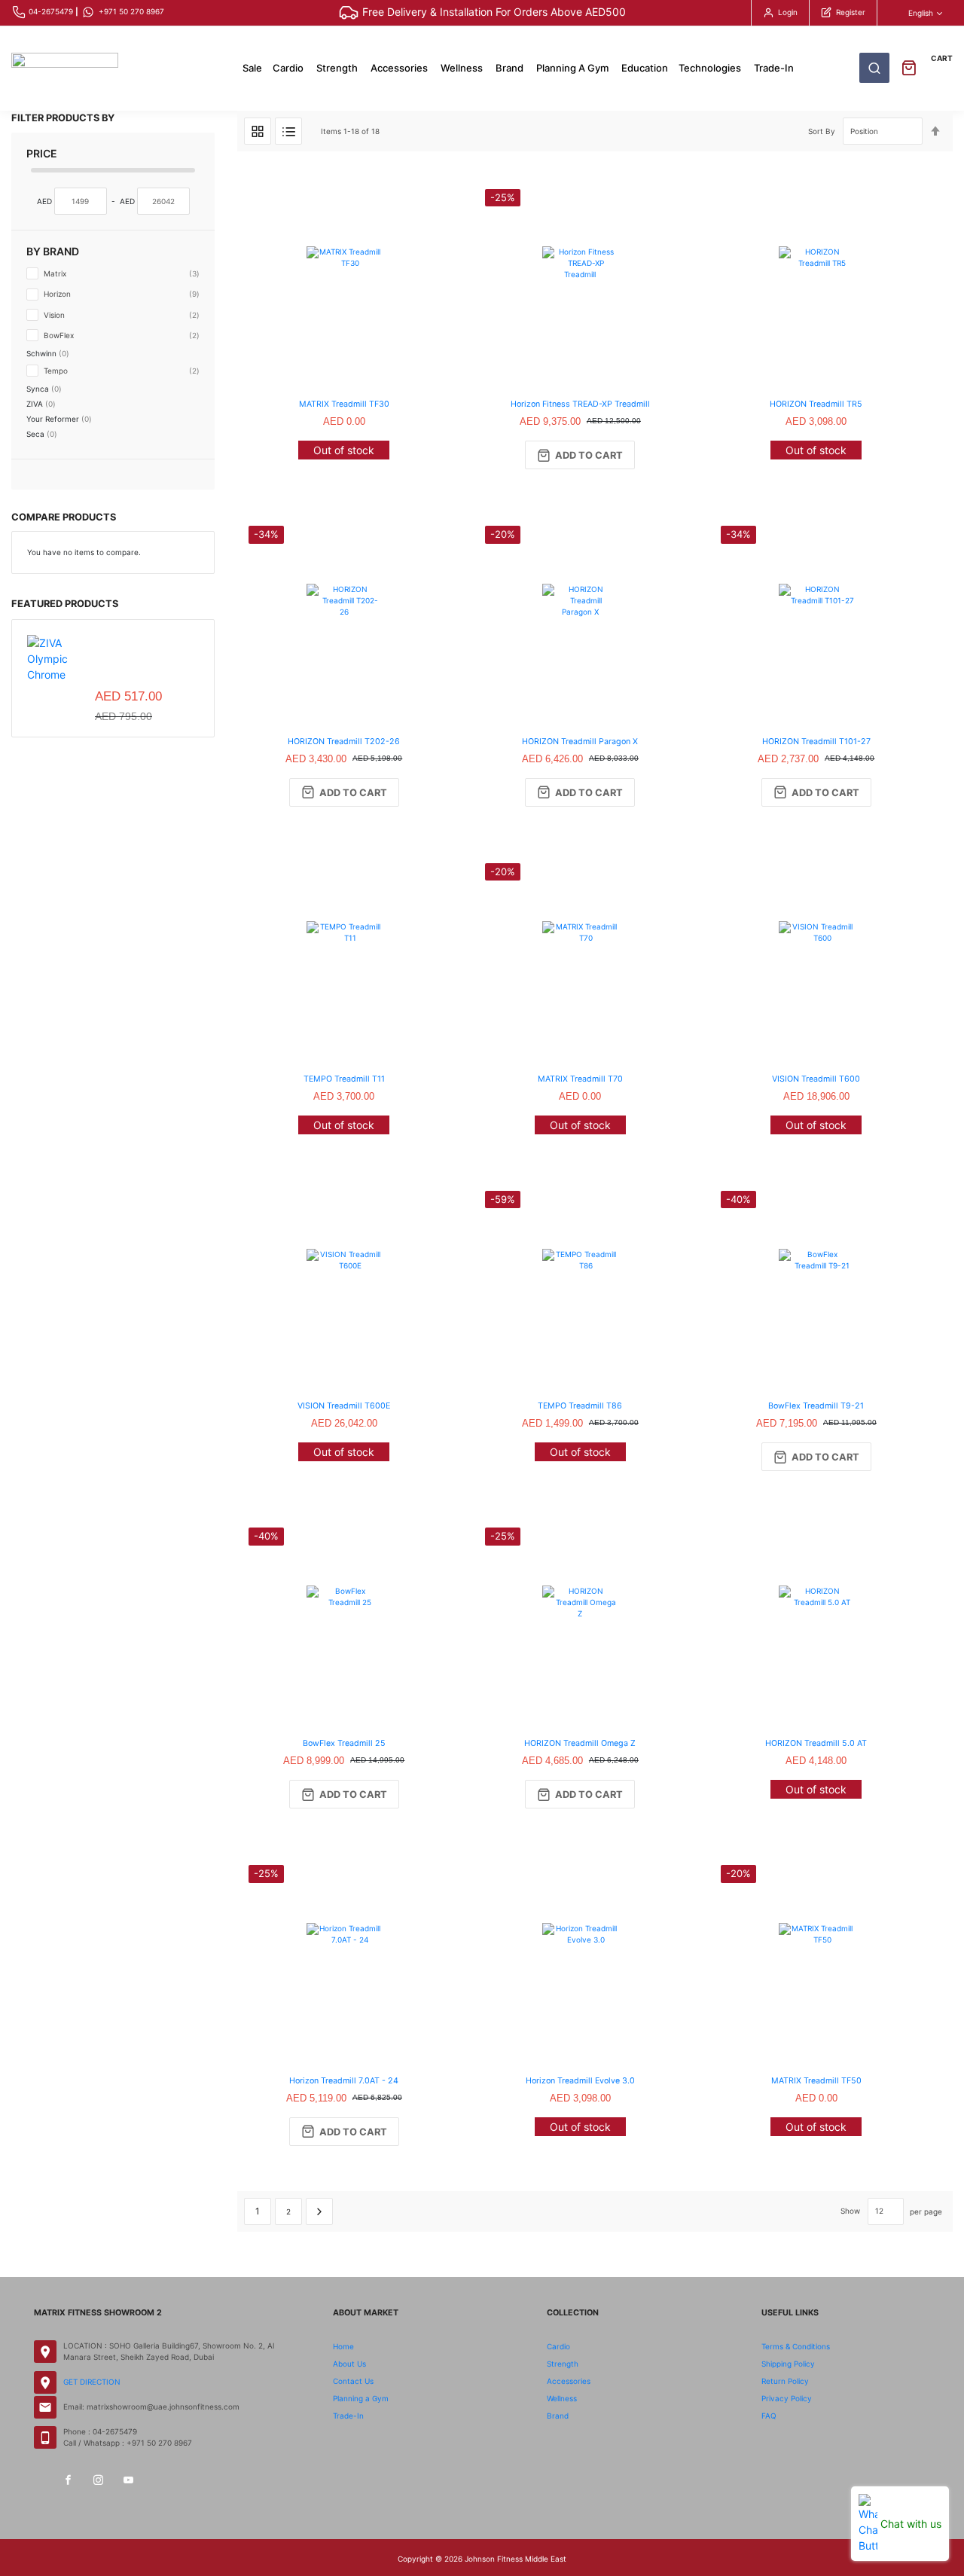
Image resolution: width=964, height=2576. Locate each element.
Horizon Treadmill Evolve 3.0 (580, 2081)
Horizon (120, 293)
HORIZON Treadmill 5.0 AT (816, 1743)
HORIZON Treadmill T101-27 (816, 742)
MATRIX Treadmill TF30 (344, 404)
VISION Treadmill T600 (816, 1079)
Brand (558, 2416)
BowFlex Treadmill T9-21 (816, 1406)
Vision (120, 314)
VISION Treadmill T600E (344, 1406)
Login (788, 12)
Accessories (569, 2381)
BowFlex (120, 335)
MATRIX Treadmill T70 (580, 1079)
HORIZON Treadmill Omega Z (580, 1743)
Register (851, 12)
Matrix (120, 273)
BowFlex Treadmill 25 (344, 1743)
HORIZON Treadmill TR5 (816, 404)
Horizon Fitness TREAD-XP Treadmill (580, 404)
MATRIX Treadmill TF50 (816, 2081)
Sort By (822, 131)
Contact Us (353, 2381)
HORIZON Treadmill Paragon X (580, 742)
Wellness (562, 2398)
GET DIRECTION (92, 2382)
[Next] (319, 2211)
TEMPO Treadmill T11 (344, 1079)
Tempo (120, 370)
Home (343, 2346)
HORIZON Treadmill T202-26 (344, 742)
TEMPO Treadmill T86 (580, 1406)
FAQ (769, 2416)
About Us (349, 2364)
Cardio (558, 2346)
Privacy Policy (787, 2398)
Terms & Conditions (796, 2346)
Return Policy (785, 2381)
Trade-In (348, 2416)
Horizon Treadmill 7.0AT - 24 (344, 2081)
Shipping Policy (788, 2364)
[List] (288, 131)
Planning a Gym (361, 2398)
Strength (563, 2364)
